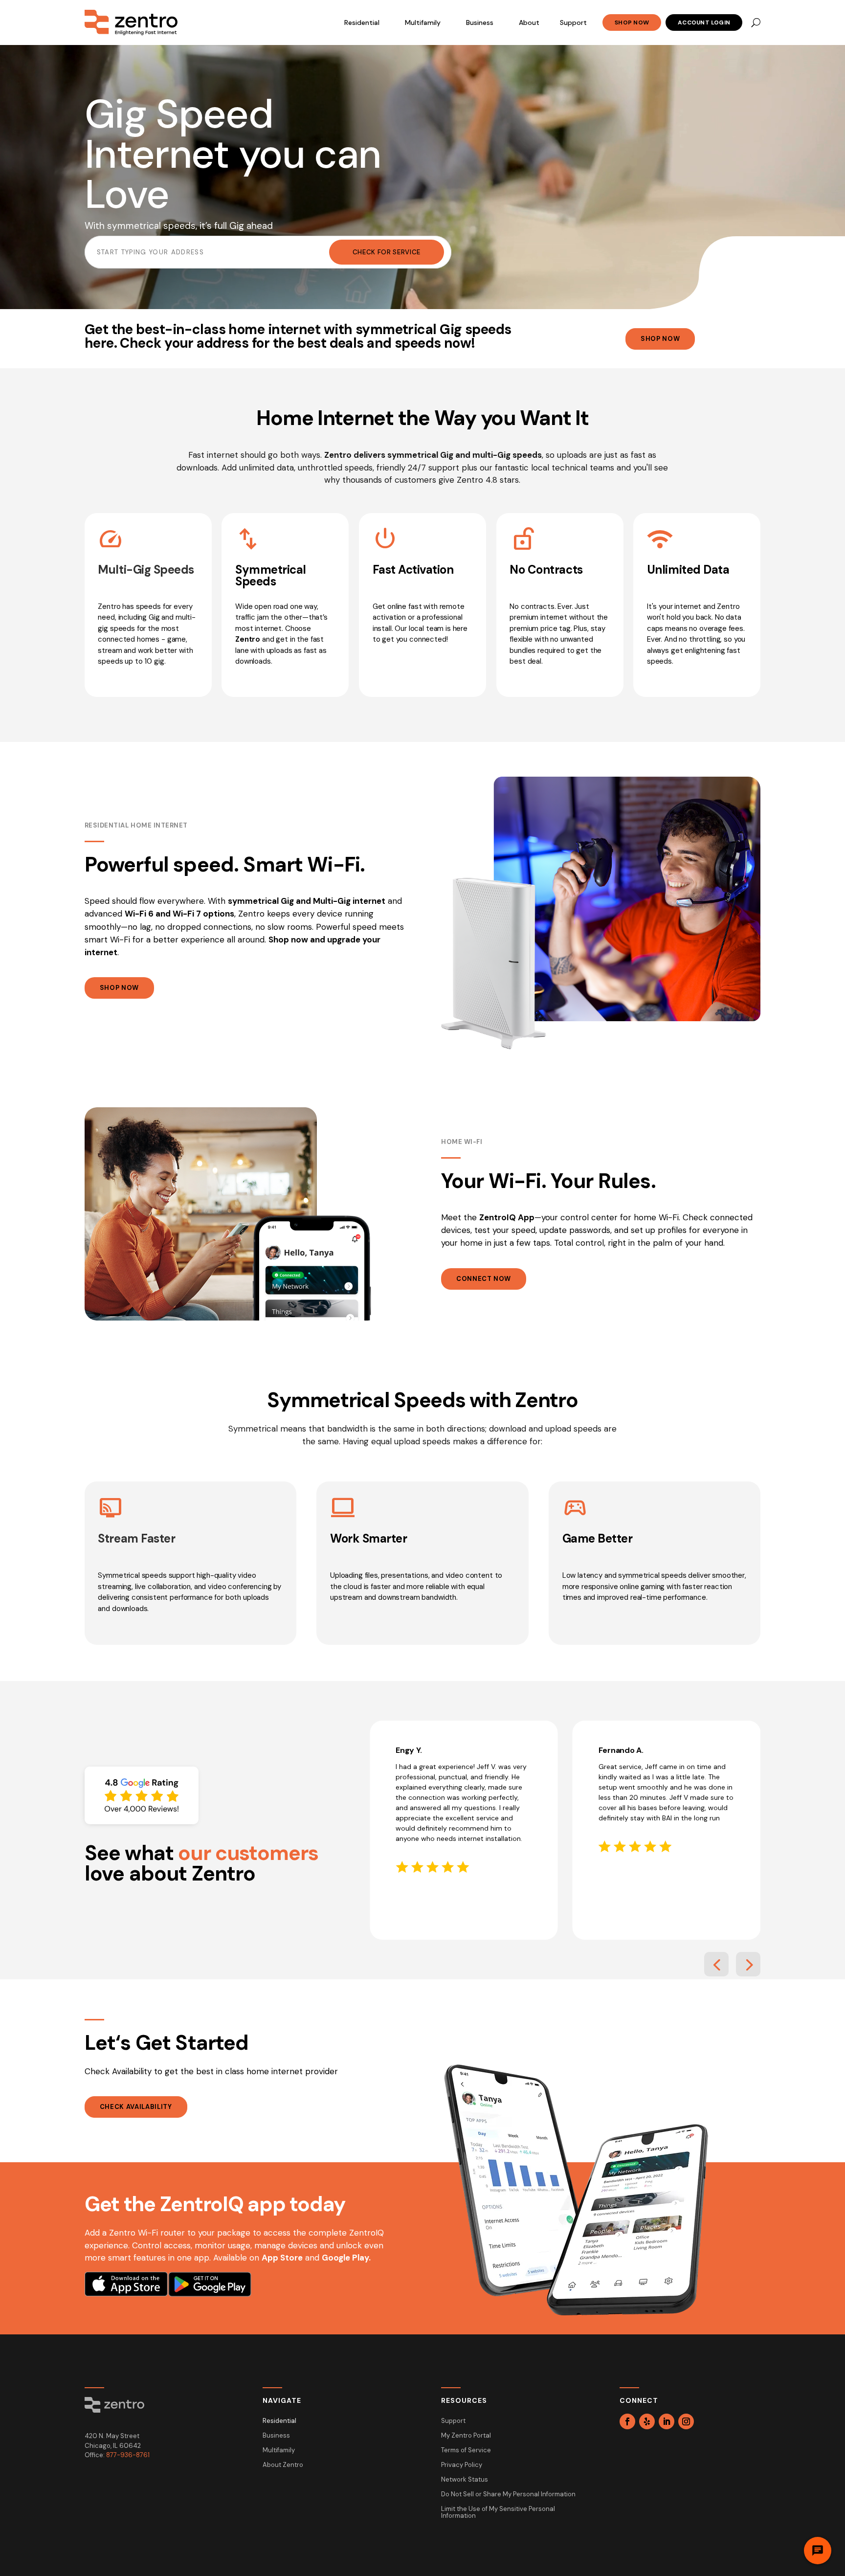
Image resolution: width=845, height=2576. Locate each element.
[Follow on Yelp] (647, 2421)
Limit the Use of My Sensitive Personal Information (498, 2513)
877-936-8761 (128, 2455)
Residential (362, 22)
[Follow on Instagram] (686, 2421)
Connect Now (484, 1279)
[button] (716, 1964)
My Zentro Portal (466, 2436)
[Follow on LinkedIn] (667, 2421)
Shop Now (632, 22)
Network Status (465, 2480)
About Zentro (283, 2465)
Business (480, 22)
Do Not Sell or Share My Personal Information (508, 2495)
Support (573, 22)
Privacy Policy (462, 2465)
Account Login (704, 22)
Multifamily (423, 22)
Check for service (387, 252)
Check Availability (136, 2107)
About (529, 22)
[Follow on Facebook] (627, 2421)
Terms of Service (466, 2451)
